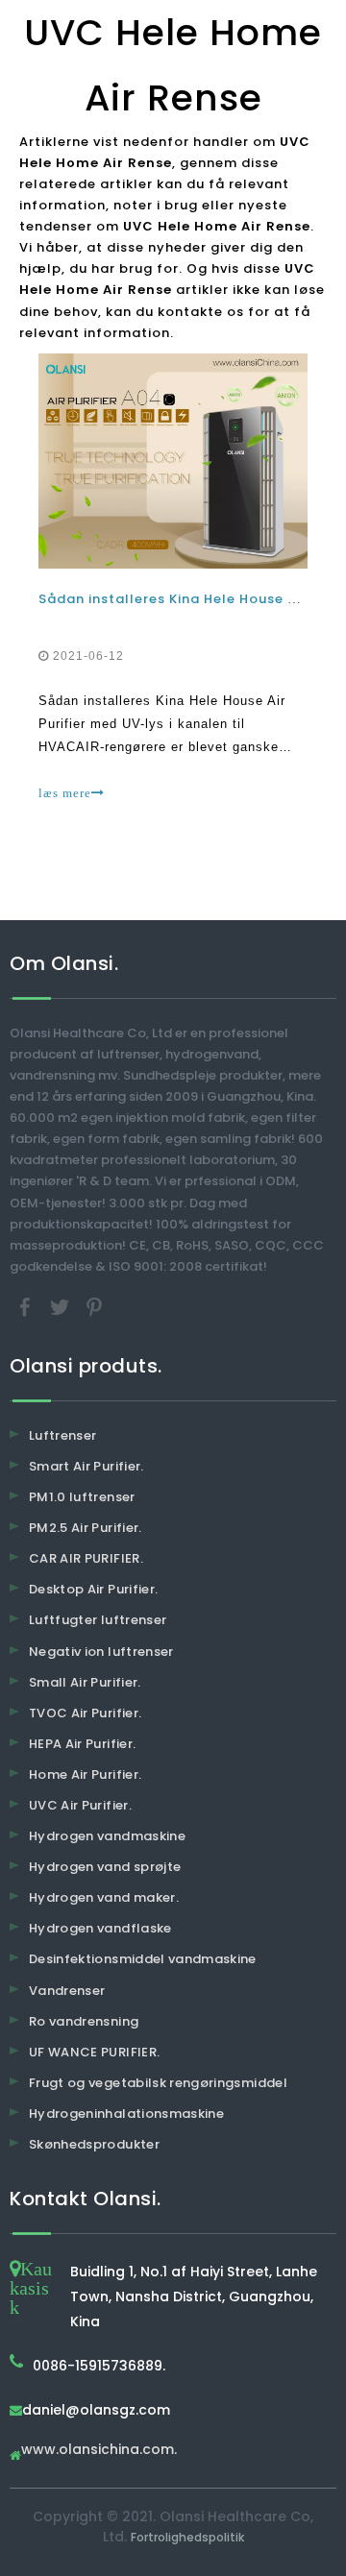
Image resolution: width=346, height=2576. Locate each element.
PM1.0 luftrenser (82, 1497)
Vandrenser (67, 1991)
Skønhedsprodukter (94, 2144)
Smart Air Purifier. (86, 1466)
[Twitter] (62, 1306)
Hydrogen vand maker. (104, 1897)
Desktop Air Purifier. (93, 1589)
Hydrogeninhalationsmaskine (126, 2114)
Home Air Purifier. (85, 1774)
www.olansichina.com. (99, 2451)
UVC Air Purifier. (80, 1805)
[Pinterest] (94, 1306)
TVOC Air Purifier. (85, 1713)
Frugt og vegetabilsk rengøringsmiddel (158, 2083)
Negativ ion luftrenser (101, 1652)
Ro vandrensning (84, 2021)
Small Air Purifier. (85, 1682)
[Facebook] (27, 1306)
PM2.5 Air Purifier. (86, 1528)
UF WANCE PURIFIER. (94, 2052)
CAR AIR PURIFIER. (86, 1558)
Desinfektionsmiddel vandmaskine (143, 1959)
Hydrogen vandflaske (100, 1928)
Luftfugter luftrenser (98, 1620)
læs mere (65, 793)
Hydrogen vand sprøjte (105, 1867)
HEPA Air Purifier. (82, 1744)
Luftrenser (63, 1435)
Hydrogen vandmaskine (107, 1836)
